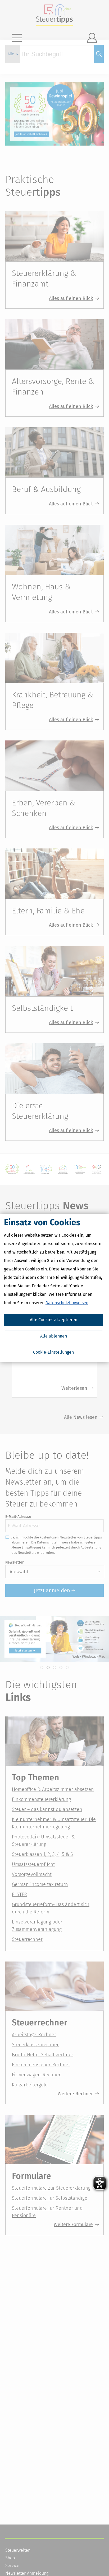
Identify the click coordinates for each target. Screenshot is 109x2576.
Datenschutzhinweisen (67, 1303)
